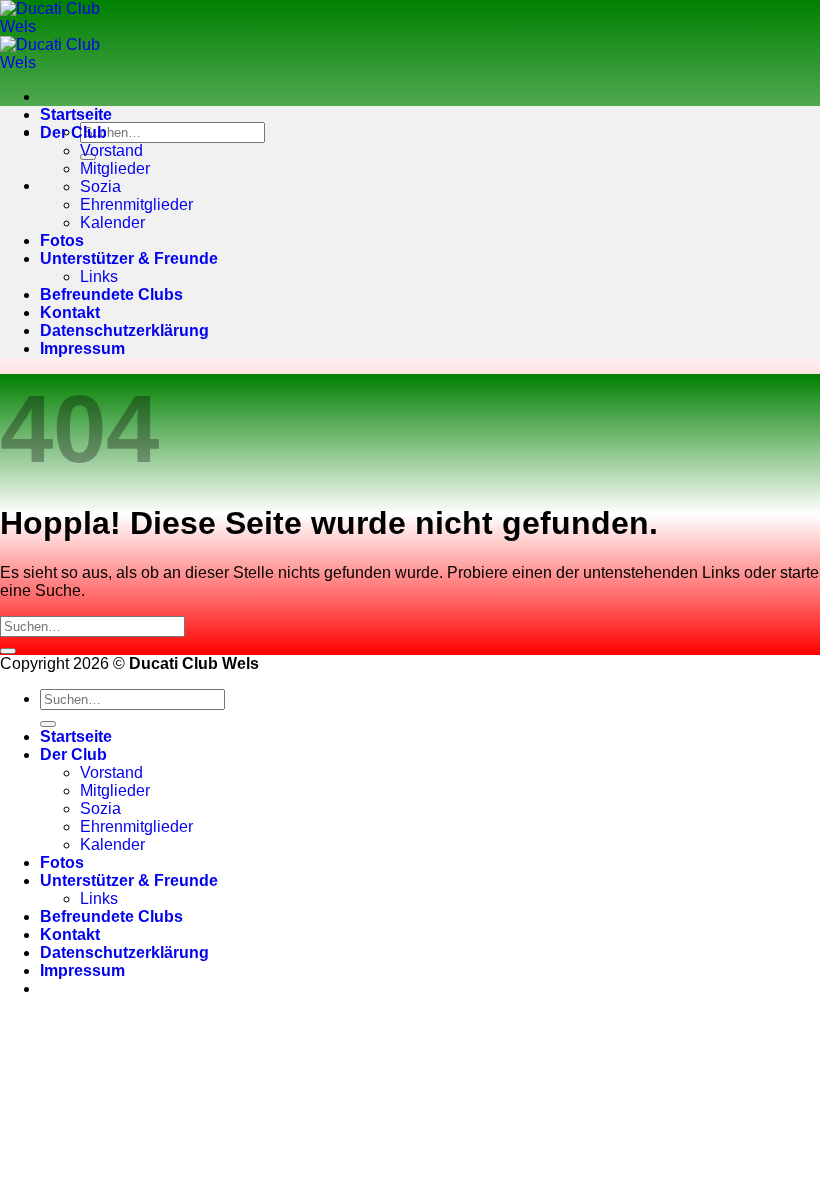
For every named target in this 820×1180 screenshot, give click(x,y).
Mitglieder (115, 168)
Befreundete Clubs (111, 294)
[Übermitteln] (8, 651)
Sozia (100, 186)
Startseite (76, 114)
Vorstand (111, 150)
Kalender (112, 222)
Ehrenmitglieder (136, 204)
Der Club (73, 132)
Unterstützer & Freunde (129, 258)
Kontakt (70, 312)
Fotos (62, 240)
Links (99, 276)
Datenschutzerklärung (124, 330)
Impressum (82, 348)
